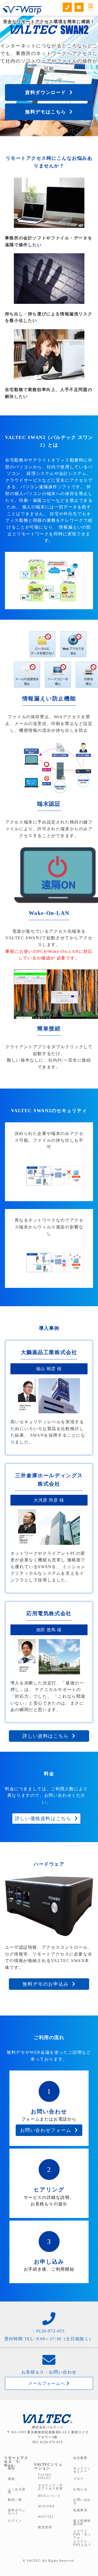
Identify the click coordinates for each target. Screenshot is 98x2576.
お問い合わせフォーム (47, 2130)
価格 (11, 2479)
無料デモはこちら (47, 112)
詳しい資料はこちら (47, 1736)
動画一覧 (15, 2500)
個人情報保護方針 (82, 2522)
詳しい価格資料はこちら (45, 1819)
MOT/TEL (46, 2517)
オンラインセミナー (82, 2470)
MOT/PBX (46, 2506)
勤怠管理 (45, 2527)
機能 (11, 2468)
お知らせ (80, 2489)
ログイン (15, 2521)
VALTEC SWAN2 (45, 2476)
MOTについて (49, 2496)
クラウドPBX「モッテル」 (82, 2534)
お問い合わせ (82, 2501)
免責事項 (80, 2510)
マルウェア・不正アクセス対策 (50, 2487)
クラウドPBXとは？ (82, 2543)
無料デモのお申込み (47, 1984)
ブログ (79, 2479)
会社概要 (80, 2458)
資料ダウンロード (47, 92)
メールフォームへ (47, 2383)
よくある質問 (17, 2491)
